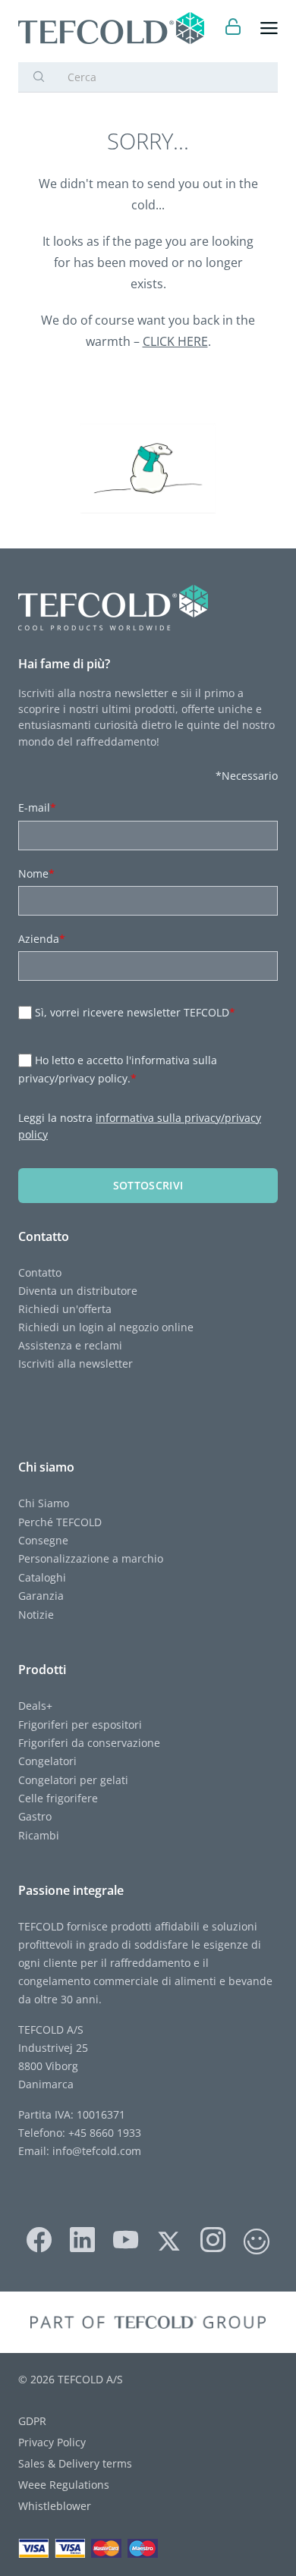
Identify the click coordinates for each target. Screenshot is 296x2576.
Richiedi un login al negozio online (106, 1327)
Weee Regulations (64, 2485)
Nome (36, 873)
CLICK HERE (175, 341)
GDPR (32, 2421)
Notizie (36, 1615)
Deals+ (35, 1706)
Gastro (35, 1816)
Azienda (42, 939)
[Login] (233, 28)
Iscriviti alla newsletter (76, 1363)
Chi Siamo (44, 1503)
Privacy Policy (52, 2442)
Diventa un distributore (78, 1291)
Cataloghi (42, 1577)
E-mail (37, 807)
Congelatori (47, 1761)
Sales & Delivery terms (75, 2463)
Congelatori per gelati (73, 1780)
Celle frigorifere (58, 1798)
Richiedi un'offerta (65, 1309)
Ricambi (39, 1835)
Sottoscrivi (148, 1185)
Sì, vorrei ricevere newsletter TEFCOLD (135, 1012)
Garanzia (41, 1596)
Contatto (40, 1272)
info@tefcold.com (97, 2151)
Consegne (43, 1540)
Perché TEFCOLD (60, 1522)
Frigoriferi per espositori (80, 1725)
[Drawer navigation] (269, 28)
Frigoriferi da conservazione (89, 1743)
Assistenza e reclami (70, 1345)
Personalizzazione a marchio (91, 1558)
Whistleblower (55, 2506)
